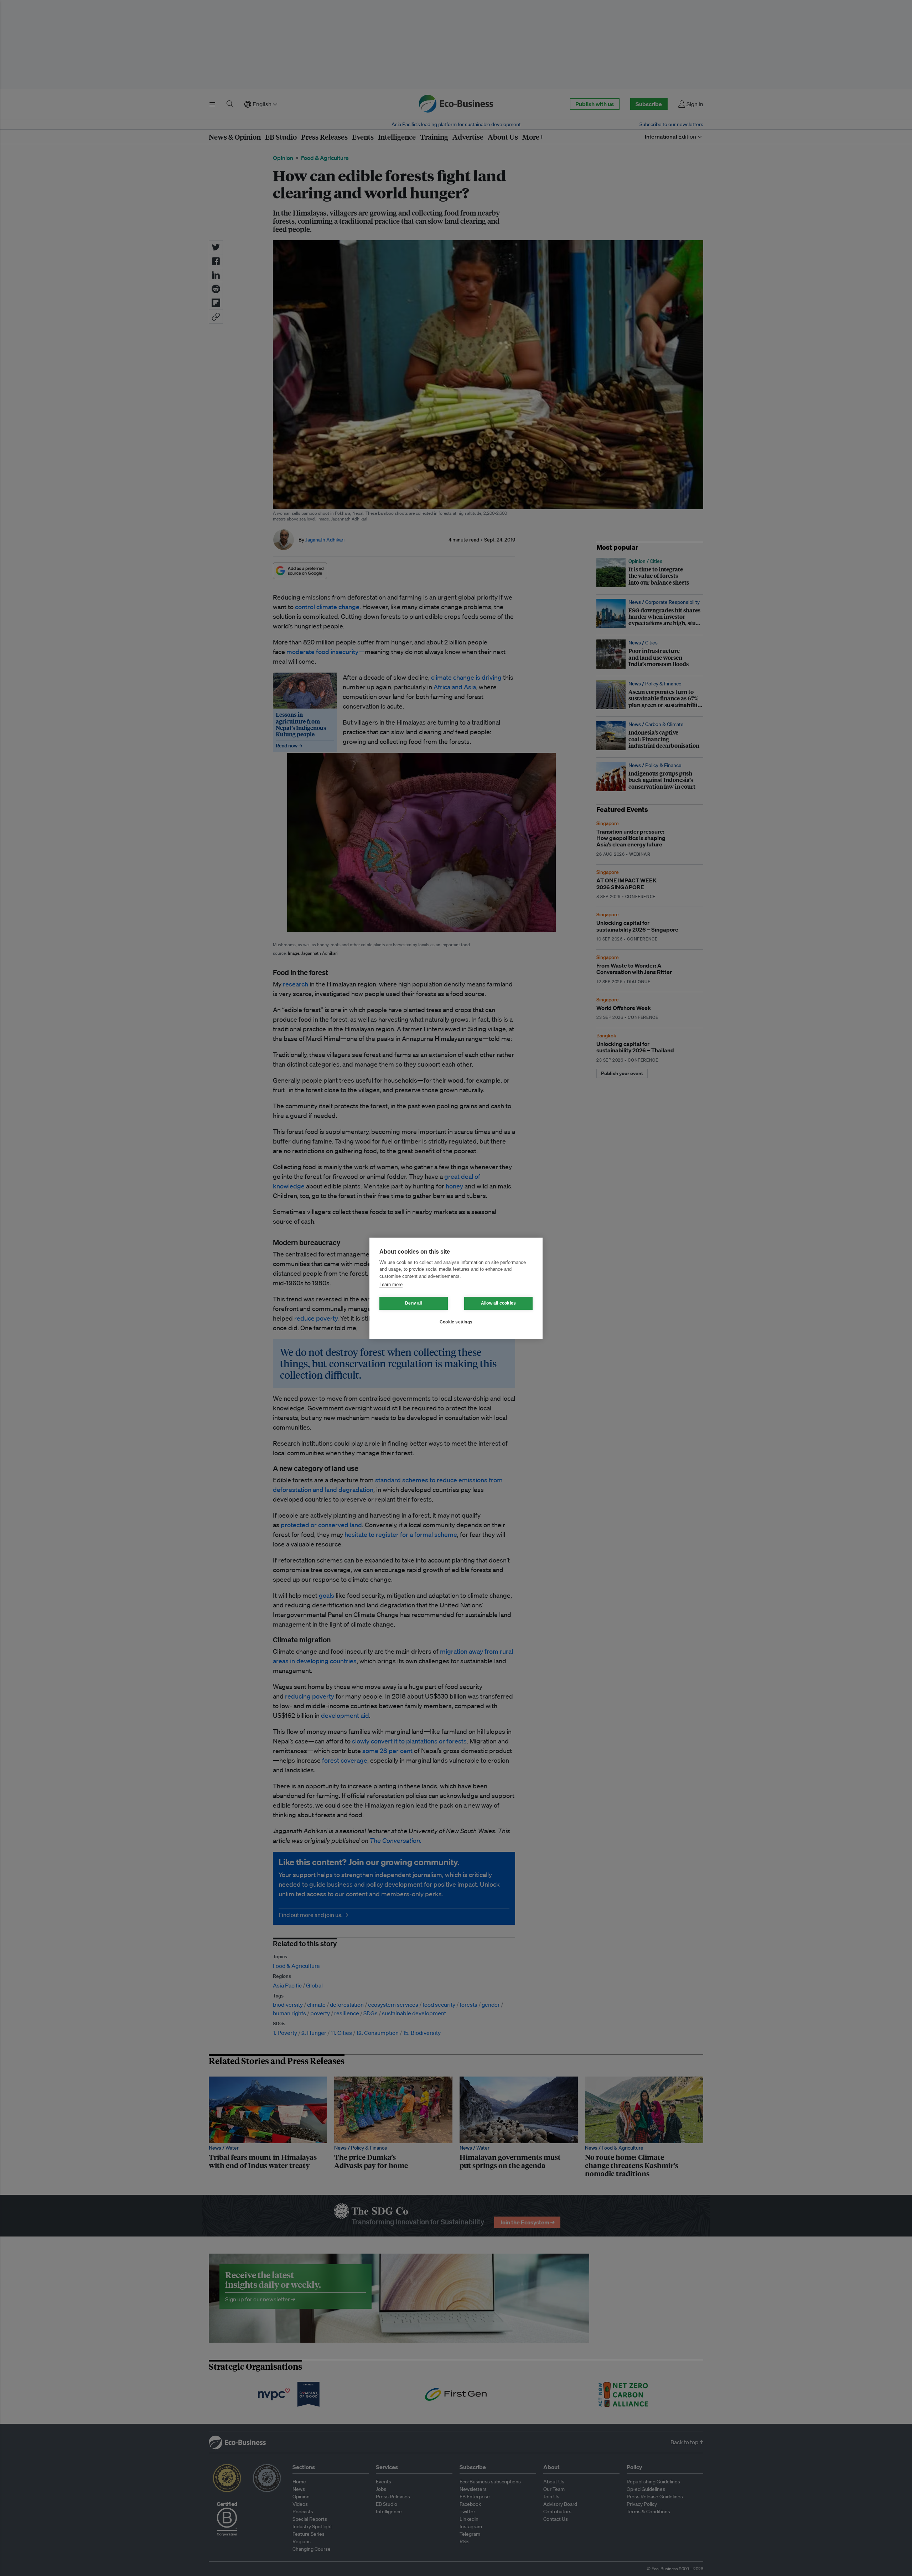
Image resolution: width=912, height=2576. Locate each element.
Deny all (414, 1303)
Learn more (391, 1284)
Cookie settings (456, 1322)
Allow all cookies (498, 1303)
